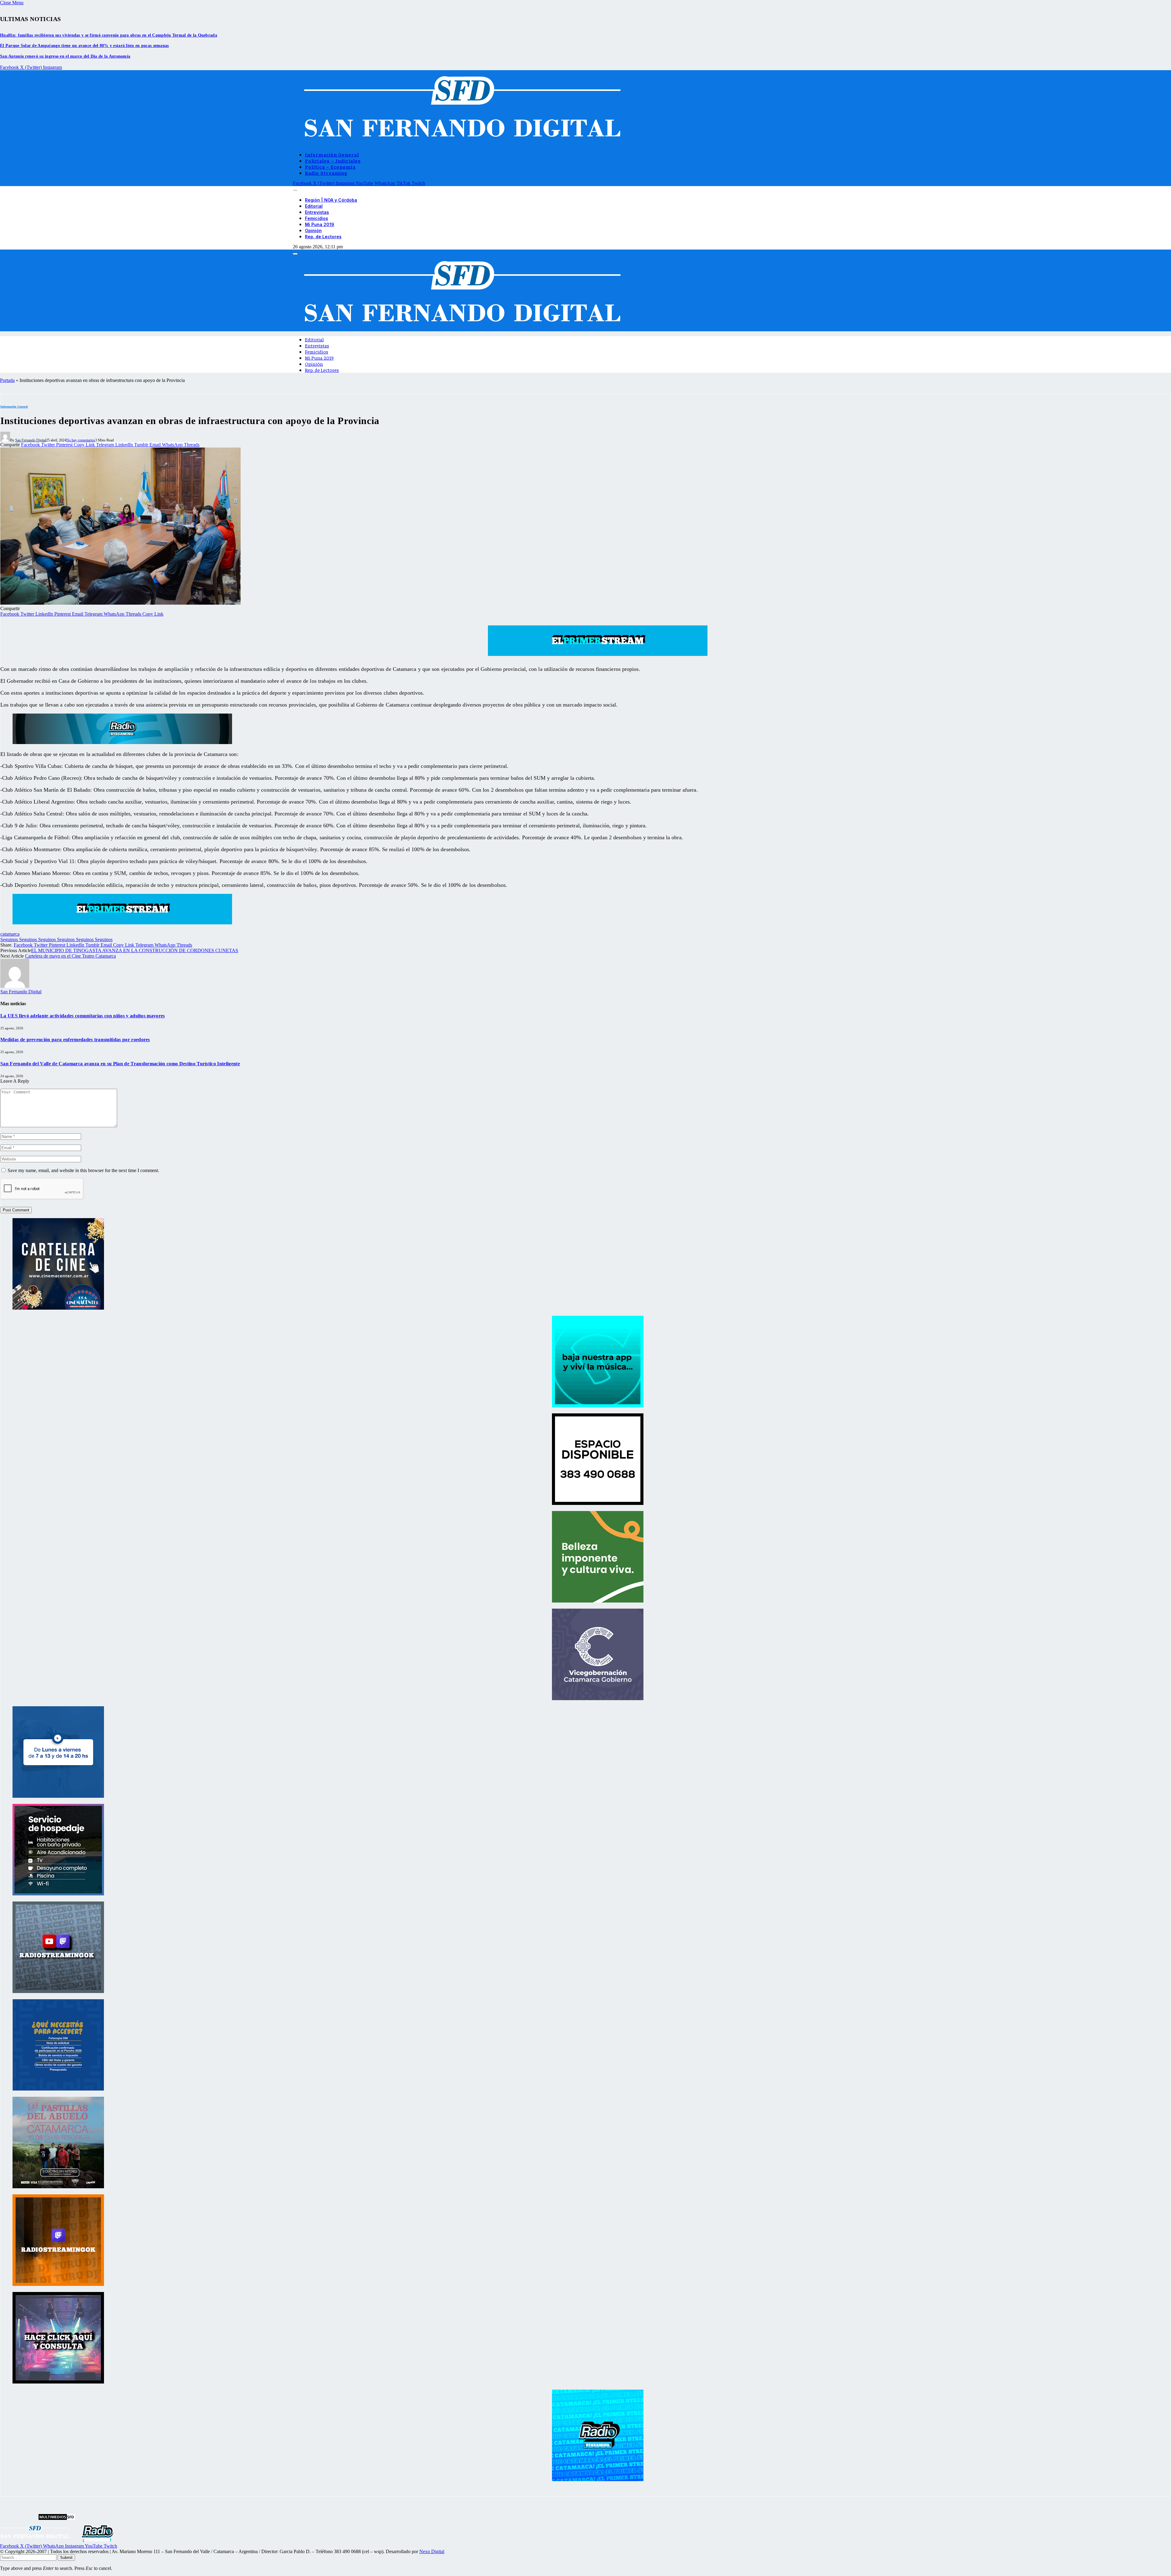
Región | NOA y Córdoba (331, 200)
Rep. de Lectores (323, 237)
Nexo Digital (432, 2551)
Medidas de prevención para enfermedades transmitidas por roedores (75, 1040)
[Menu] (295, 190)
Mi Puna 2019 (320, 224)
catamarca (10, 934)
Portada (7, 380)
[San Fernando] (459, 144)
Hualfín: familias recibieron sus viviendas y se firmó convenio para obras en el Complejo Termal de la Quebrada (109, 35)
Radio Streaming (326, 173)
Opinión (313, 230)
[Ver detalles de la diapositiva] (58, 1308)
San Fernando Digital (31, 440)
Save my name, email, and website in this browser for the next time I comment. (83, 1170)
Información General (332, 154)
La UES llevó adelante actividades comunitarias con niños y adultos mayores (83, 1016)
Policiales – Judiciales (333, 160)
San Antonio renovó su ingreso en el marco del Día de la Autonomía (65, 56)
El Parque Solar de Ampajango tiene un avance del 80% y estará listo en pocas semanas (84, 46)
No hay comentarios (81, 440)
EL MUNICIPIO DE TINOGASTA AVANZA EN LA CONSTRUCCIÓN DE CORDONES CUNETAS (135, 950)
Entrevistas (317, 212)
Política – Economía (330, 167)
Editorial (314, 206)
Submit (66, 2558)
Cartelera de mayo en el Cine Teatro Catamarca (70, 956)
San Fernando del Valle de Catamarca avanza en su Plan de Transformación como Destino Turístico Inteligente (120, 1064)
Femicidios (317, 218)
